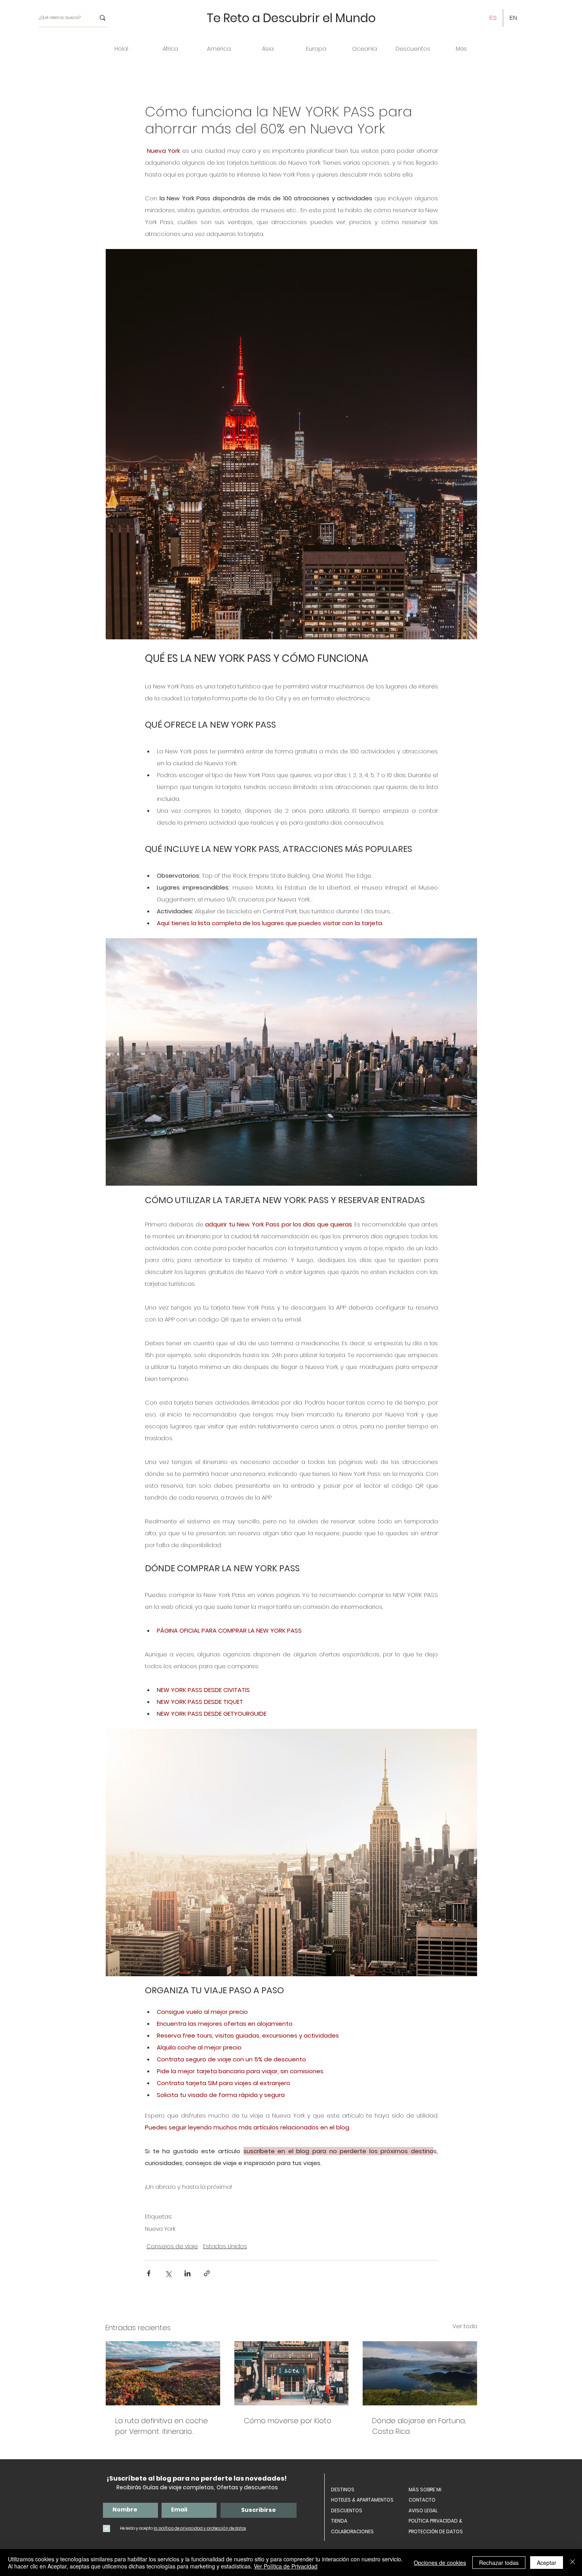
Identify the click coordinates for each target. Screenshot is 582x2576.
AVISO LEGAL (423, 2510)
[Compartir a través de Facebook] (149, 2273)
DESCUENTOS (347, 2510)
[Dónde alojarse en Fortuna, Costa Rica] (420, 2373)
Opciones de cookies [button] (440, 2563)
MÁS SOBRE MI (425, 2489)
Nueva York (160, 2229)
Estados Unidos (225, 2246)
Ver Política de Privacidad (286, 2566)
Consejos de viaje (172, 2246)
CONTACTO (422, 2500)
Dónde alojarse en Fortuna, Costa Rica (419, 2426)
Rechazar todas (499, 2563)
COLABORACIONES (352, 2531)
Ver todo (465, 2326)
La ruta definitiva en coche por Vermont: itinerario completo (162, 2426)
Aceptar (547, 2563)
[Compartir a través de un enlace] (207, 2273)
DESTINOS (343, 2489)
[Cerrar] (572, 2563)
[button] (170, 49)
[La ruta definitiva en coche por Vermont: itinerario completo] (163, 2373)
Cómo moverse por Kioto (288, 2421)
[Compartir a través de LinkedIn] (187, 2273)
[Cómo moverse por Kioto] (292, 2373)
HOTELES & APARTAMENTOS (362, 2500)
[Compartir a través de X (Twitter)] (168, 2273)
